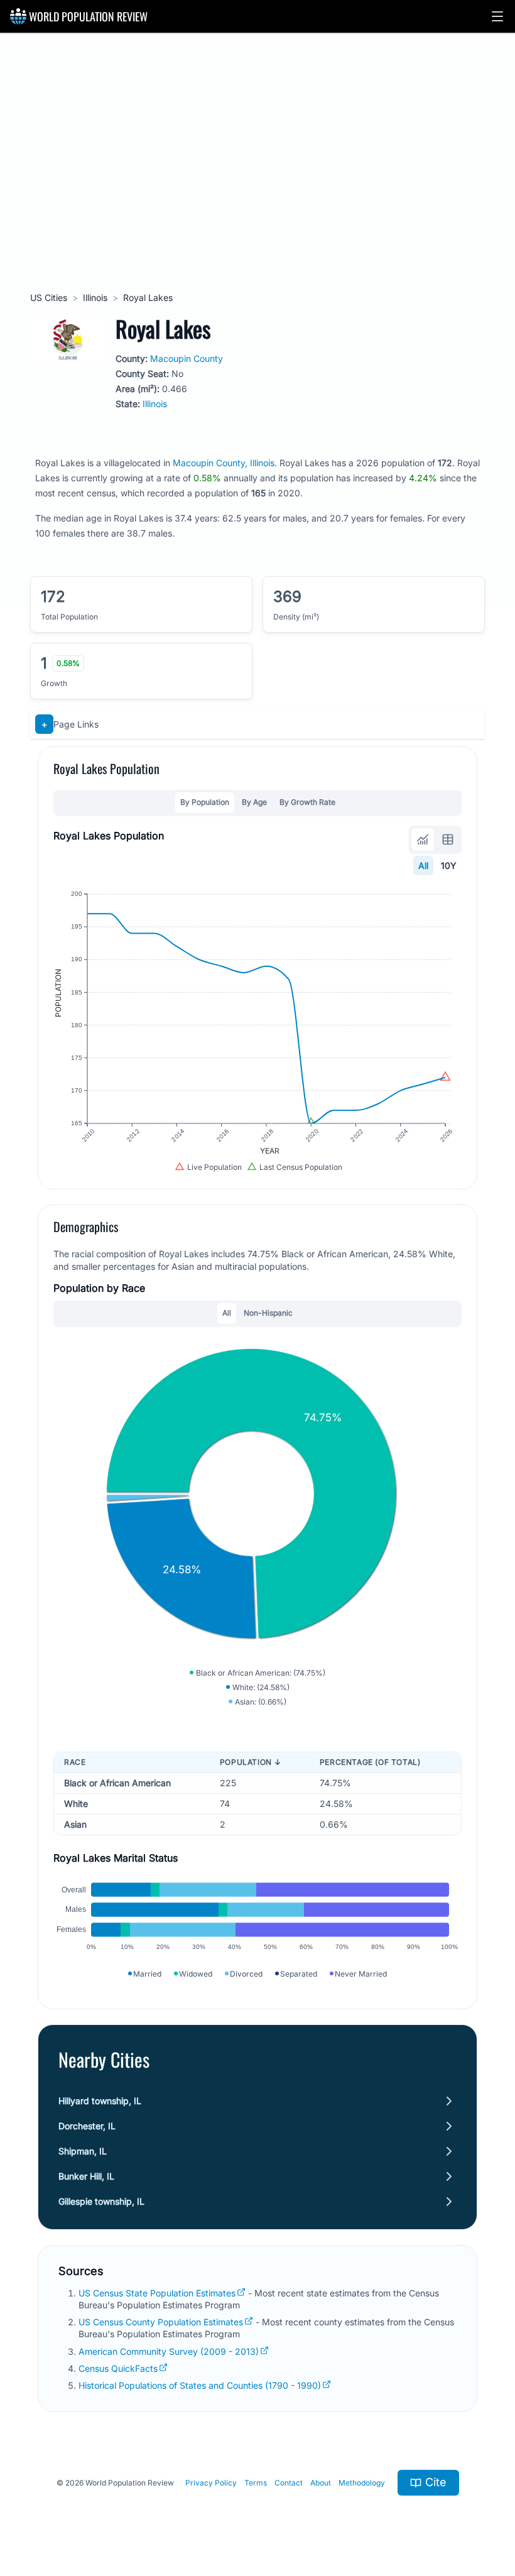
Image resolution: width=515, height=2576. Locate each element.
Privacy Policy (211, 2483)
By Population (205, 802)
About (321, 2483)
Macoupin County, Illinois (224, 463)
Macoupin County (187, 358)
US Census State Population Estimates (157, 2293)
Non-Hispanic (268, 1313)
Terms (256, 2483)
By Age (254, 802)
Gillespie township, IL (101, 2201)
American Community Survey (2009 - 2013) (169, 2351)
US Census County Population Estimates (161, 2322)
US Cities (49, 297)
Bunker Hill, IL (86, 2176)
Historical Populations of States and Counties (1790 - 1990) (200, 2385)
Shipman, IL (83, 2151)
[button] (497, 16)
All (423, 865)
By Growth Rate (307, 802)
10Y (449, 865)
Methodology (362, 2483)
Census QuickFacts (118, 2368)
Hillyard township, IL (100, 2101)
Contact (289, 2483)
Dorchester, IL (87, 2126)
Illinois (95, 297)
